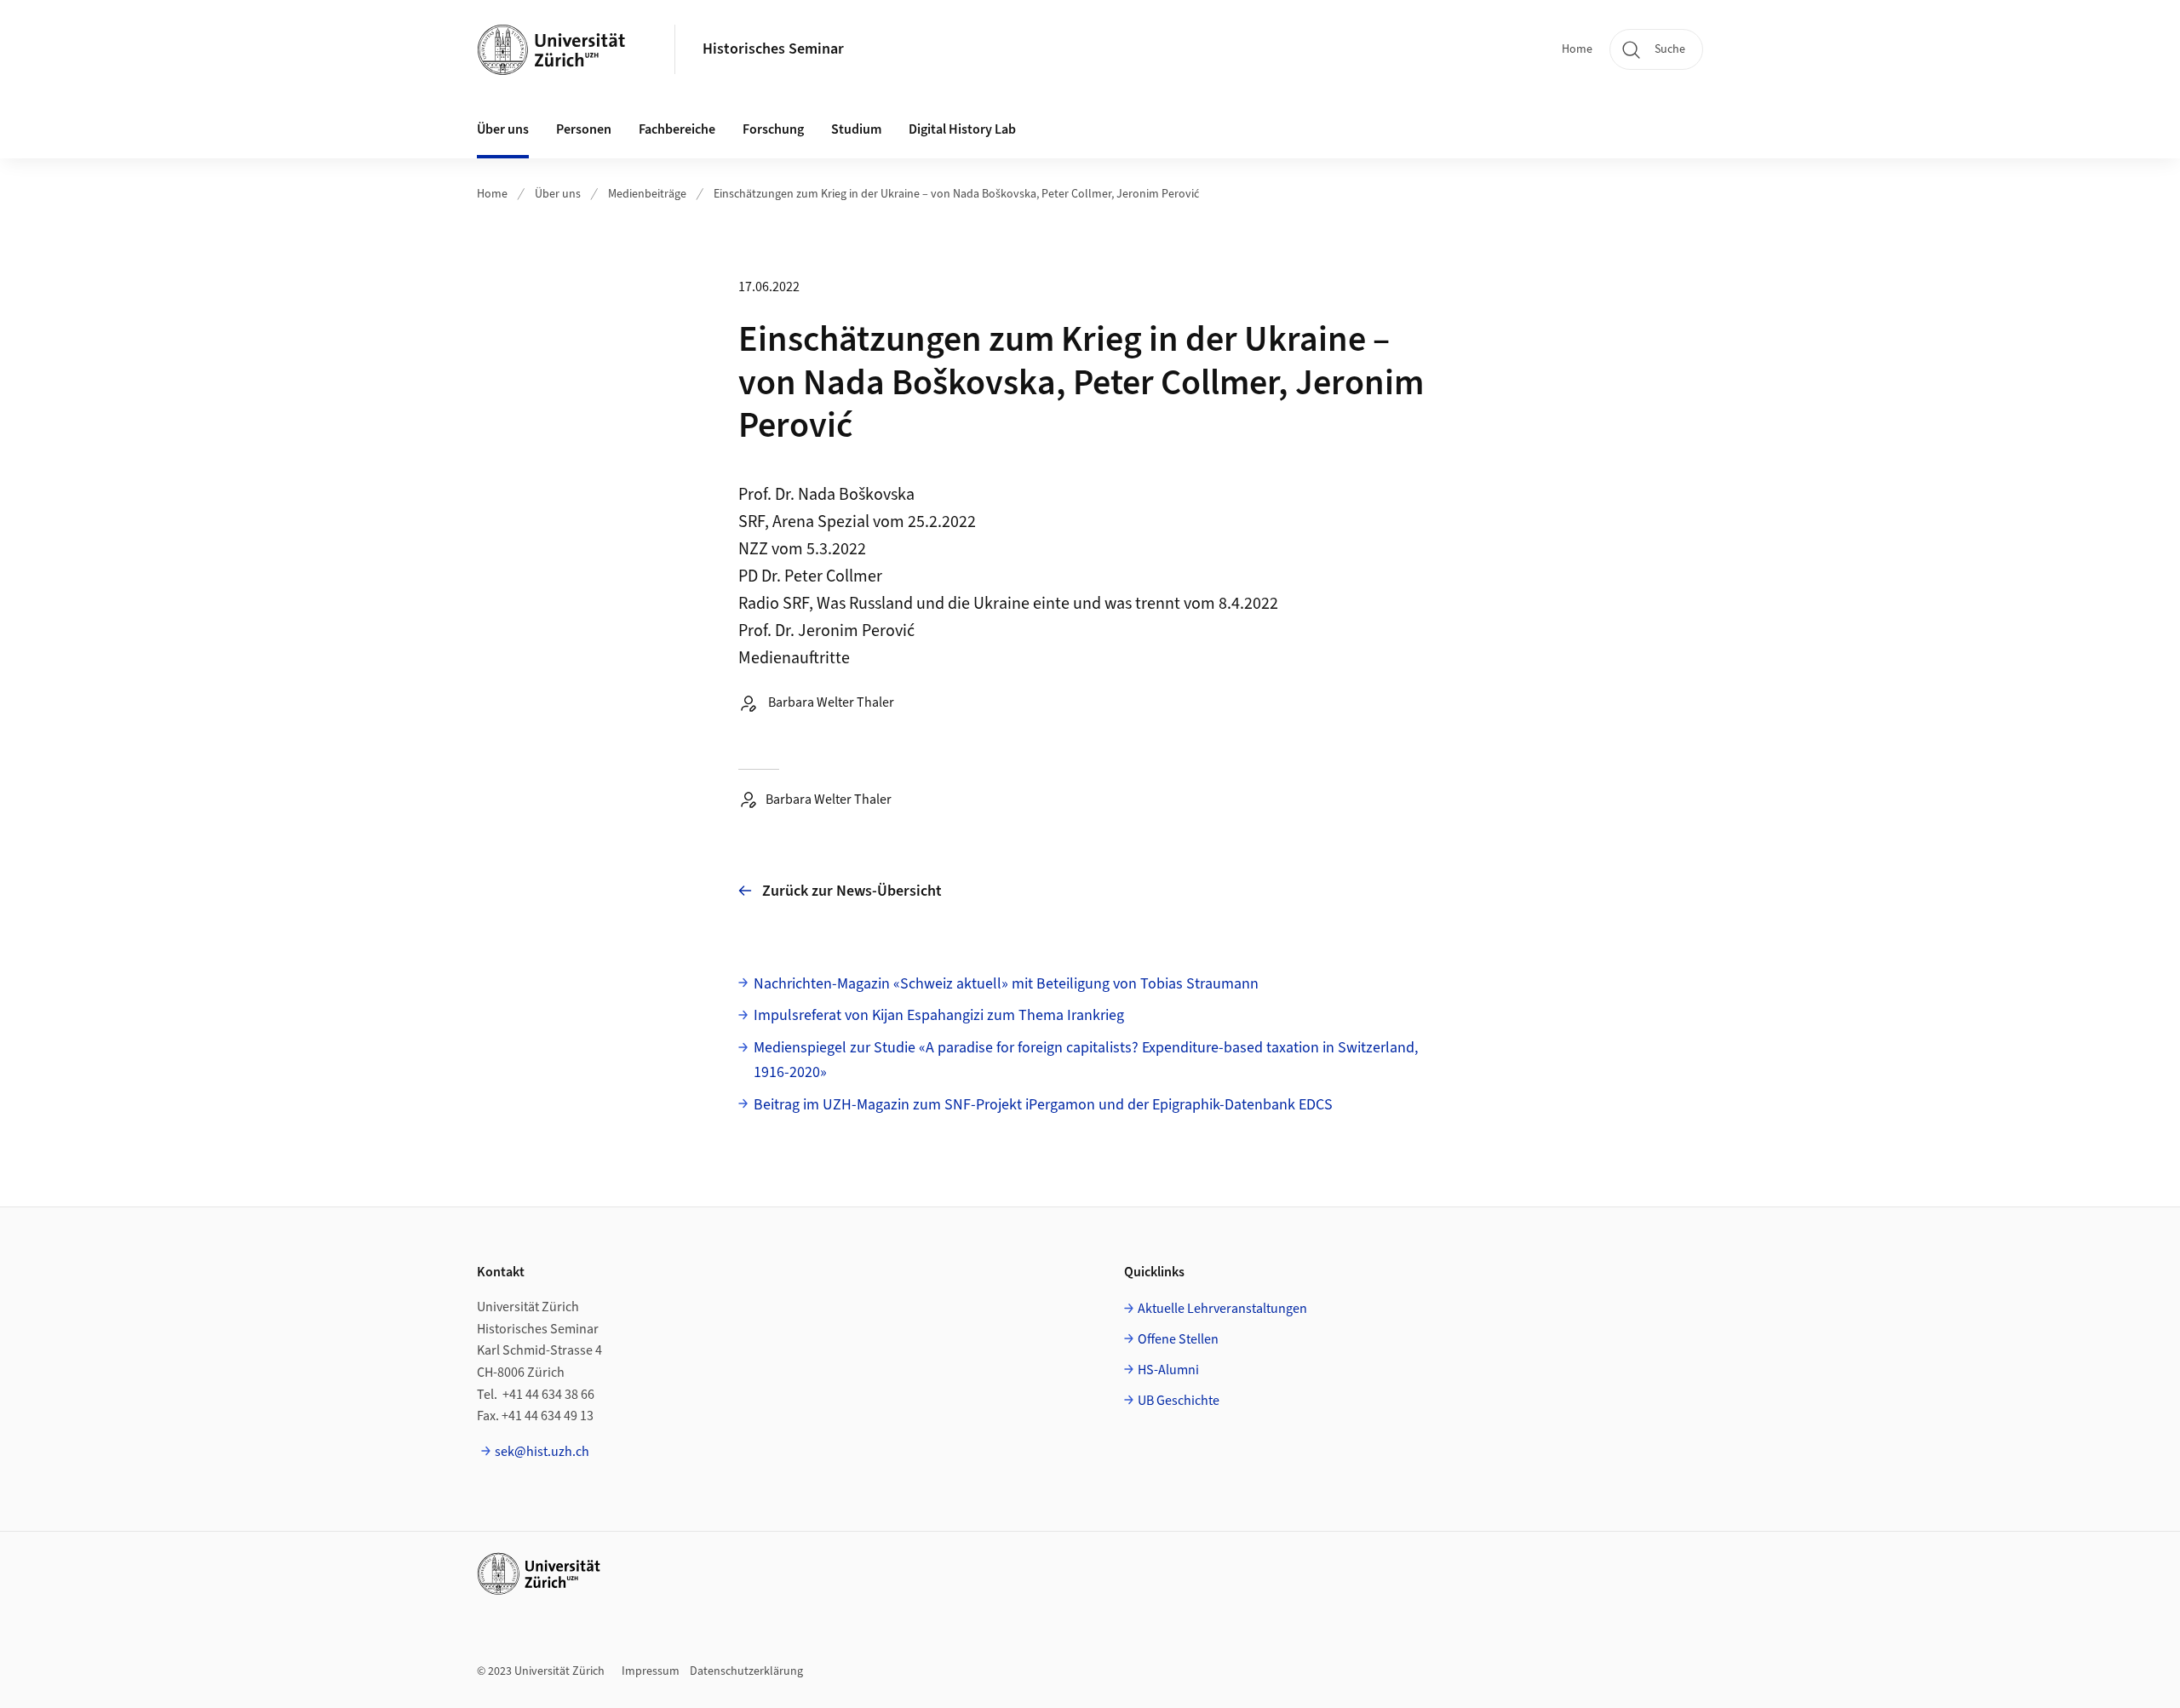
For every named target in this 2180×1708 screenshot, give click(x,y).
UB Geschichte (1179, 1401)
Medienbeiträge (647, 194)
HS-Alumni (1168, 1370)
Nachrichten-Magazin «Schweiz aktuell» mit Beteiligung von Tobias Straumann (1006, 984)
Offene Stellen (1178, 1339)
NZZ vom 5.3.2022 (802, 549)
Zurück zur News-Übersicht (852, 891)
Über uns (558, 194)
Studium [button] (856, 129)
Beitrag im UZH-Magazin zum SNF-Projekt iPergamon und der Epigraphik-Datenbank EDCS (1043, 1105)
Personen (584, 129)
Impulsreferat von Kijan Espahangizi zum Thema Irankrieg (939, 1015)
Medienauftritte (794, 658)
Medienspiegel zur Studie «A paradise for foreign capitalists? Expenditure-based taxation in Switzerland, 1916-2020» (1086, 1060)
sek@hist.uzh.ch (542, 1452)
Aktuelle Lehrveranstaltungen (1222, 1309)
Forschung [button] (773, 129)
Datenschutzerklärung (746, 1671)
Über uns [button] (503, 129)
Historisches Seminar (773, 49)
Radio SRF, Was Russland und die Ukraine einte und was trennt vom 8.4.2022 (1008, 604)
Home (1577, 49)
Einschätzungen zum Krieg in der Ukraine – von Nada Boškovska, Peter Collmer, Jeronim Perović (956, 194)
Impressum (651, 1671)
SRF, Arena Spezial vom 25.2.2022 (857, 522)
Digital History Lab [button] (962, 129)
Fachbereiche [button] (677, 129)
